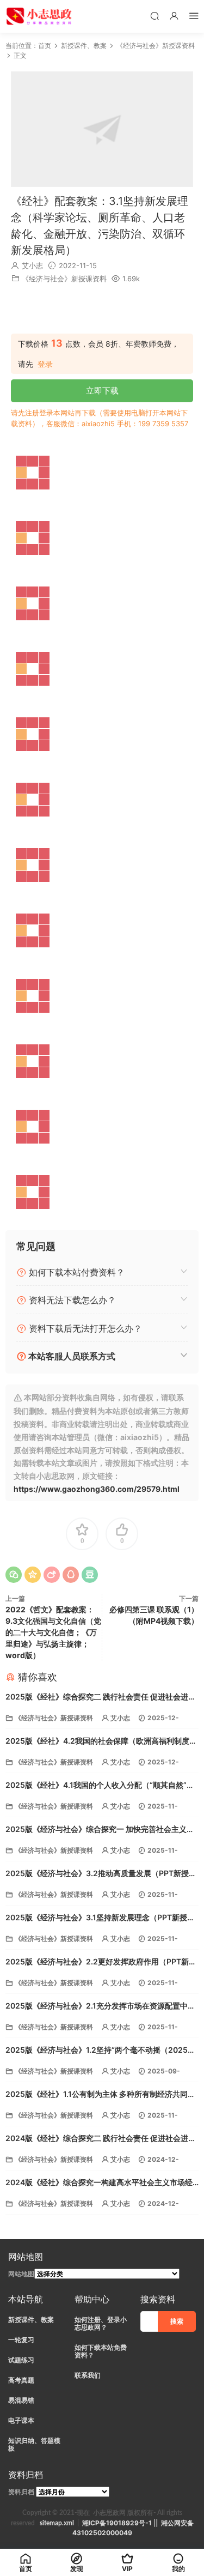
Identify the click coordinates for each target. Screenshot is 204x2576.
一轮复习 (21, 2340)
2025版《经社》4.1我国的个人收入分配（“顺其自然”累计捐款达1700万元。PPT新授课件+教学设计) (100, 1786)
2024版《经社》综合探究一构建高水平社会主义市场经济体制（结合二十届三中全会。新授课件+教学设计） (99, 2183)
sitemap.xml (57, 2523)
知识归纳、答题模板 (34, 2444)
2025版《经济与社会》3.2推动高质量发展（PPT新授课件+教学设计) (101, 1874)
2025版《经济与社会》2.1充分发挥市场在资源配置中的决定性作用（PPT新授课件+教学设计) (100, 2007)
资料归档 (21, 2492)
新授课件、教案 (31, 2320)
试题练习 (21, 2360)
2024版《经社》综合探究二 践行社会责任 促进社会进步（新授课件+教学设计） (101, 2139)
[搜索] (154, 16)
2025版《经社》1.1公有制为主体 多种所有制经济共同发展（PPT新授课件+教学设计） (100, 2095)
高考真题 (21, 2380)
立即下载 (102, 391)
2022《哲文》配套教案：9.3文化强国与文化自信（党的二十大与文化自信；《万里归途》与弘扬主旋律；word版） (53, 1632)
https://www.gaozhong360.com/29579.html (97, 1489)
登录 (45, 364)
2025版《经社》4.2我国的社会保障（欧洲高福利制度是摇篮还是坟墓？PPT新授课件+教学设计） (101, 1742)
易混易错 (21, 2400)
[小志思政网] (40, 16)
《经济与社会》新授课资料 (64, 279)
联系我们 (88, 2375)
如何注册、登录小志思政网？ (101, 2323)
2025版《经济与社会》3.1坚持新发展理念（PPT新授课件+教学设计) (100, 1918)
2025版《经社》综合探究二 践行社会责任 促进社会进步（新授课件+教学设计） (101, 1698)
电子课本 (21, 2420)
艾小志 (32, 265)
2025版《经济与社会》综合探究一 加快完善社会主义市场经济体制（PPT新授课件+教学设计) (100, 1830)
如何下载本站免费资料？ (101, 2351)
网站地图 (21, 2274)
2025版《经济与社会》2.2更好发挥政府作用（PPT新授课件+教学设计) (101, 1963)
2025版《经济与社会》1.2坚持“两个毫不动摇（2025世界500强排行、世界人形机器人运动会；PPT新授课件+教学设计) (100, 2051)
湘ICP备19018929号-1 (117, 2523)
